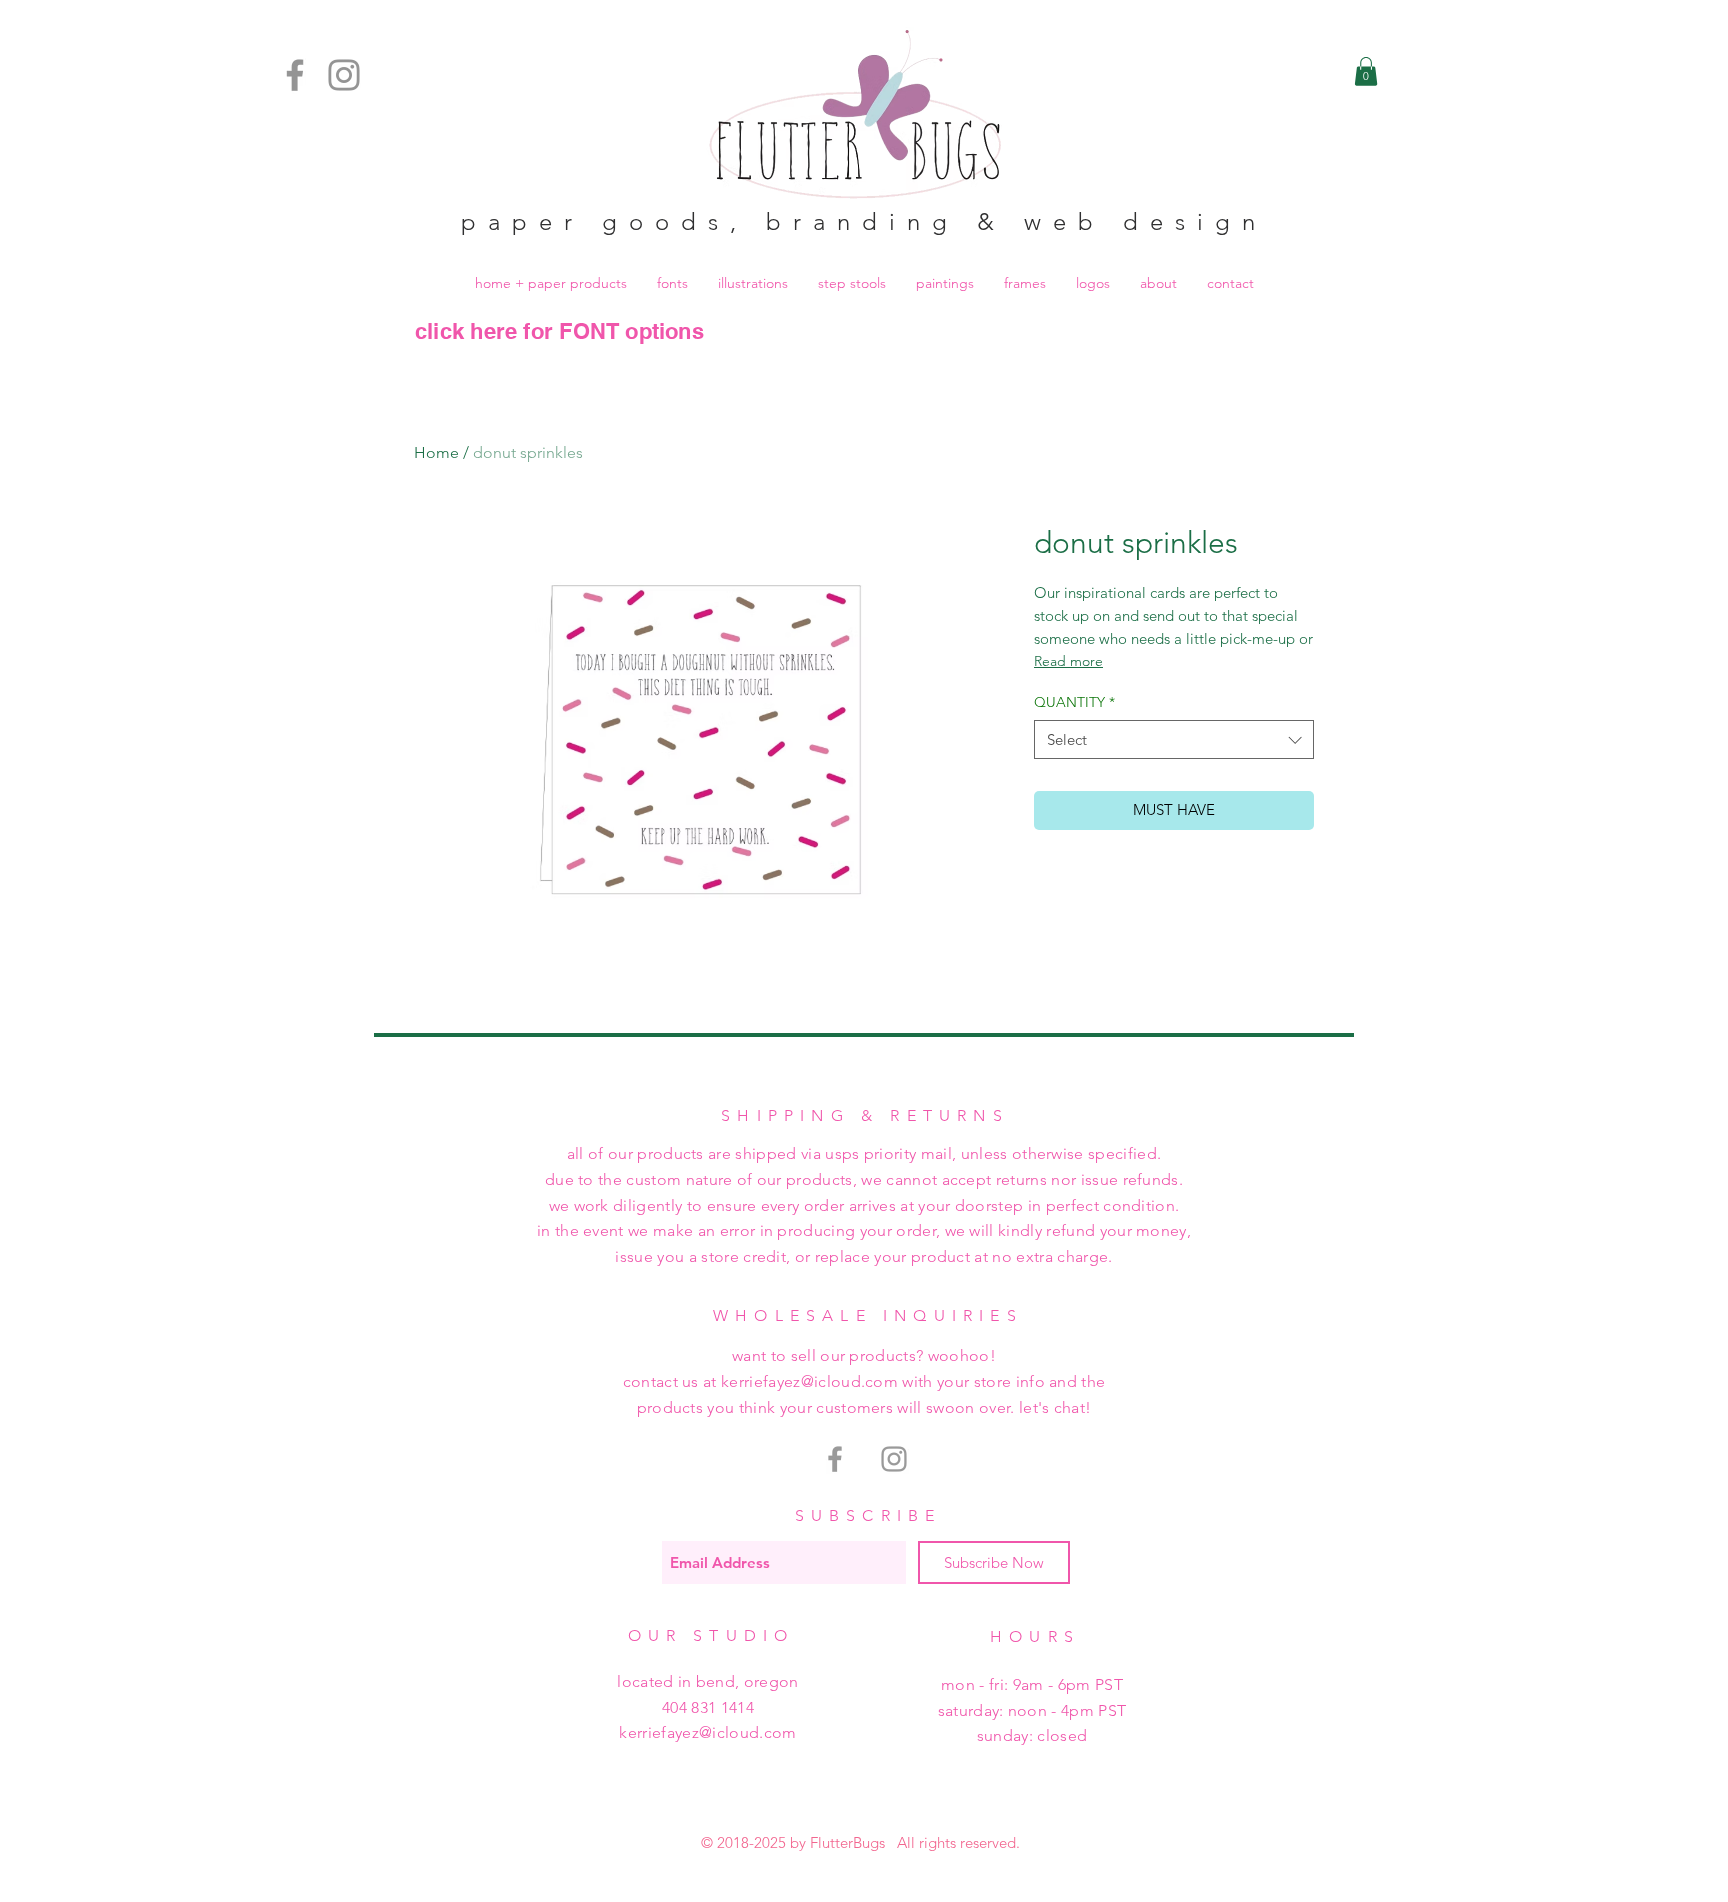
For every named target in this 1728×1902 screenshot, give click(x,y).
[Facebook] (295, 75)
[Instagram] (344, 75)
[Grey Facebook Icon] (835, 1459)
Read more (1068, 661)
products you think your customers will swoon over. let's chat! (864, 1407)
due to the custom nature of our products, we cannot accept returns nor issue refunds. (864, 1179)
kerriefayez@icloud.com (707, 1732)
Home (436, 452)
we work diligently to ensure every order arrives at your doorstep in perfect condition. (864, 1205)
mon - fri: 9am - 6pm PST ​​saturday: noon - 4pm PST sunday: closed (1032, 1710)
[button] (1366, 71)
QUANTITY (1074, 702)
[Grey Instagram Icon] (894, 1459)
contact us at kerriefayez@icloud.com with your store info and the (864, 1381)
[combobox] (1174, 739)
